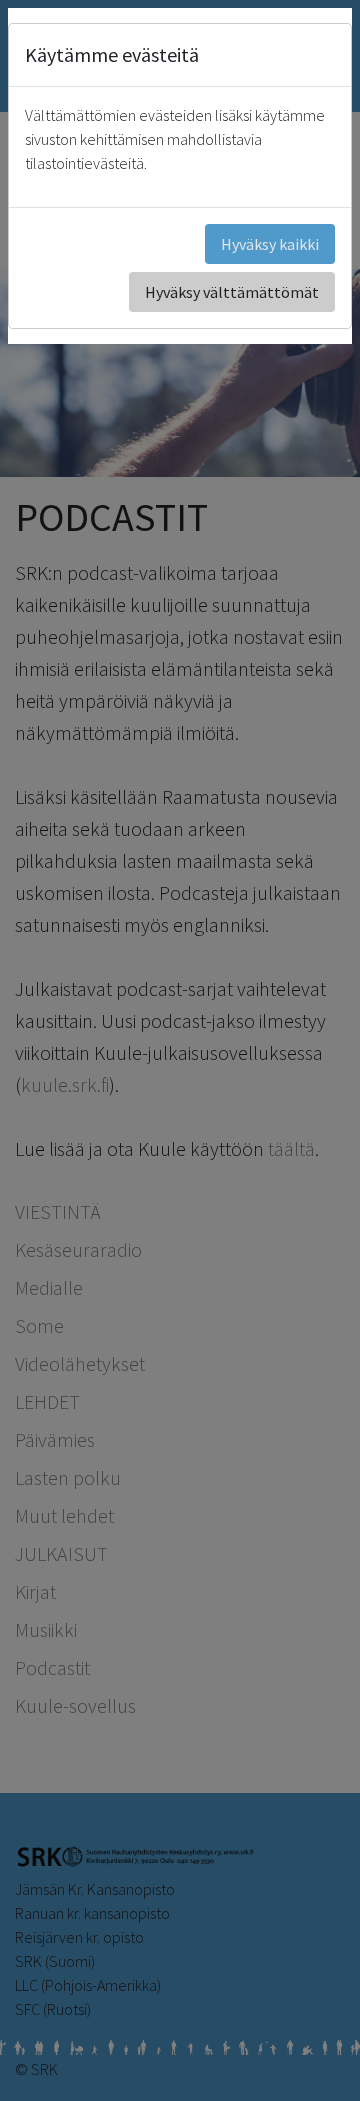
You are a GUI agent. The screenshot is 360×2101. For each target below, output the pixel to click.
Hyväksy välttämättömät (232, 292)
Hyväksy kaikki (270, 244)
